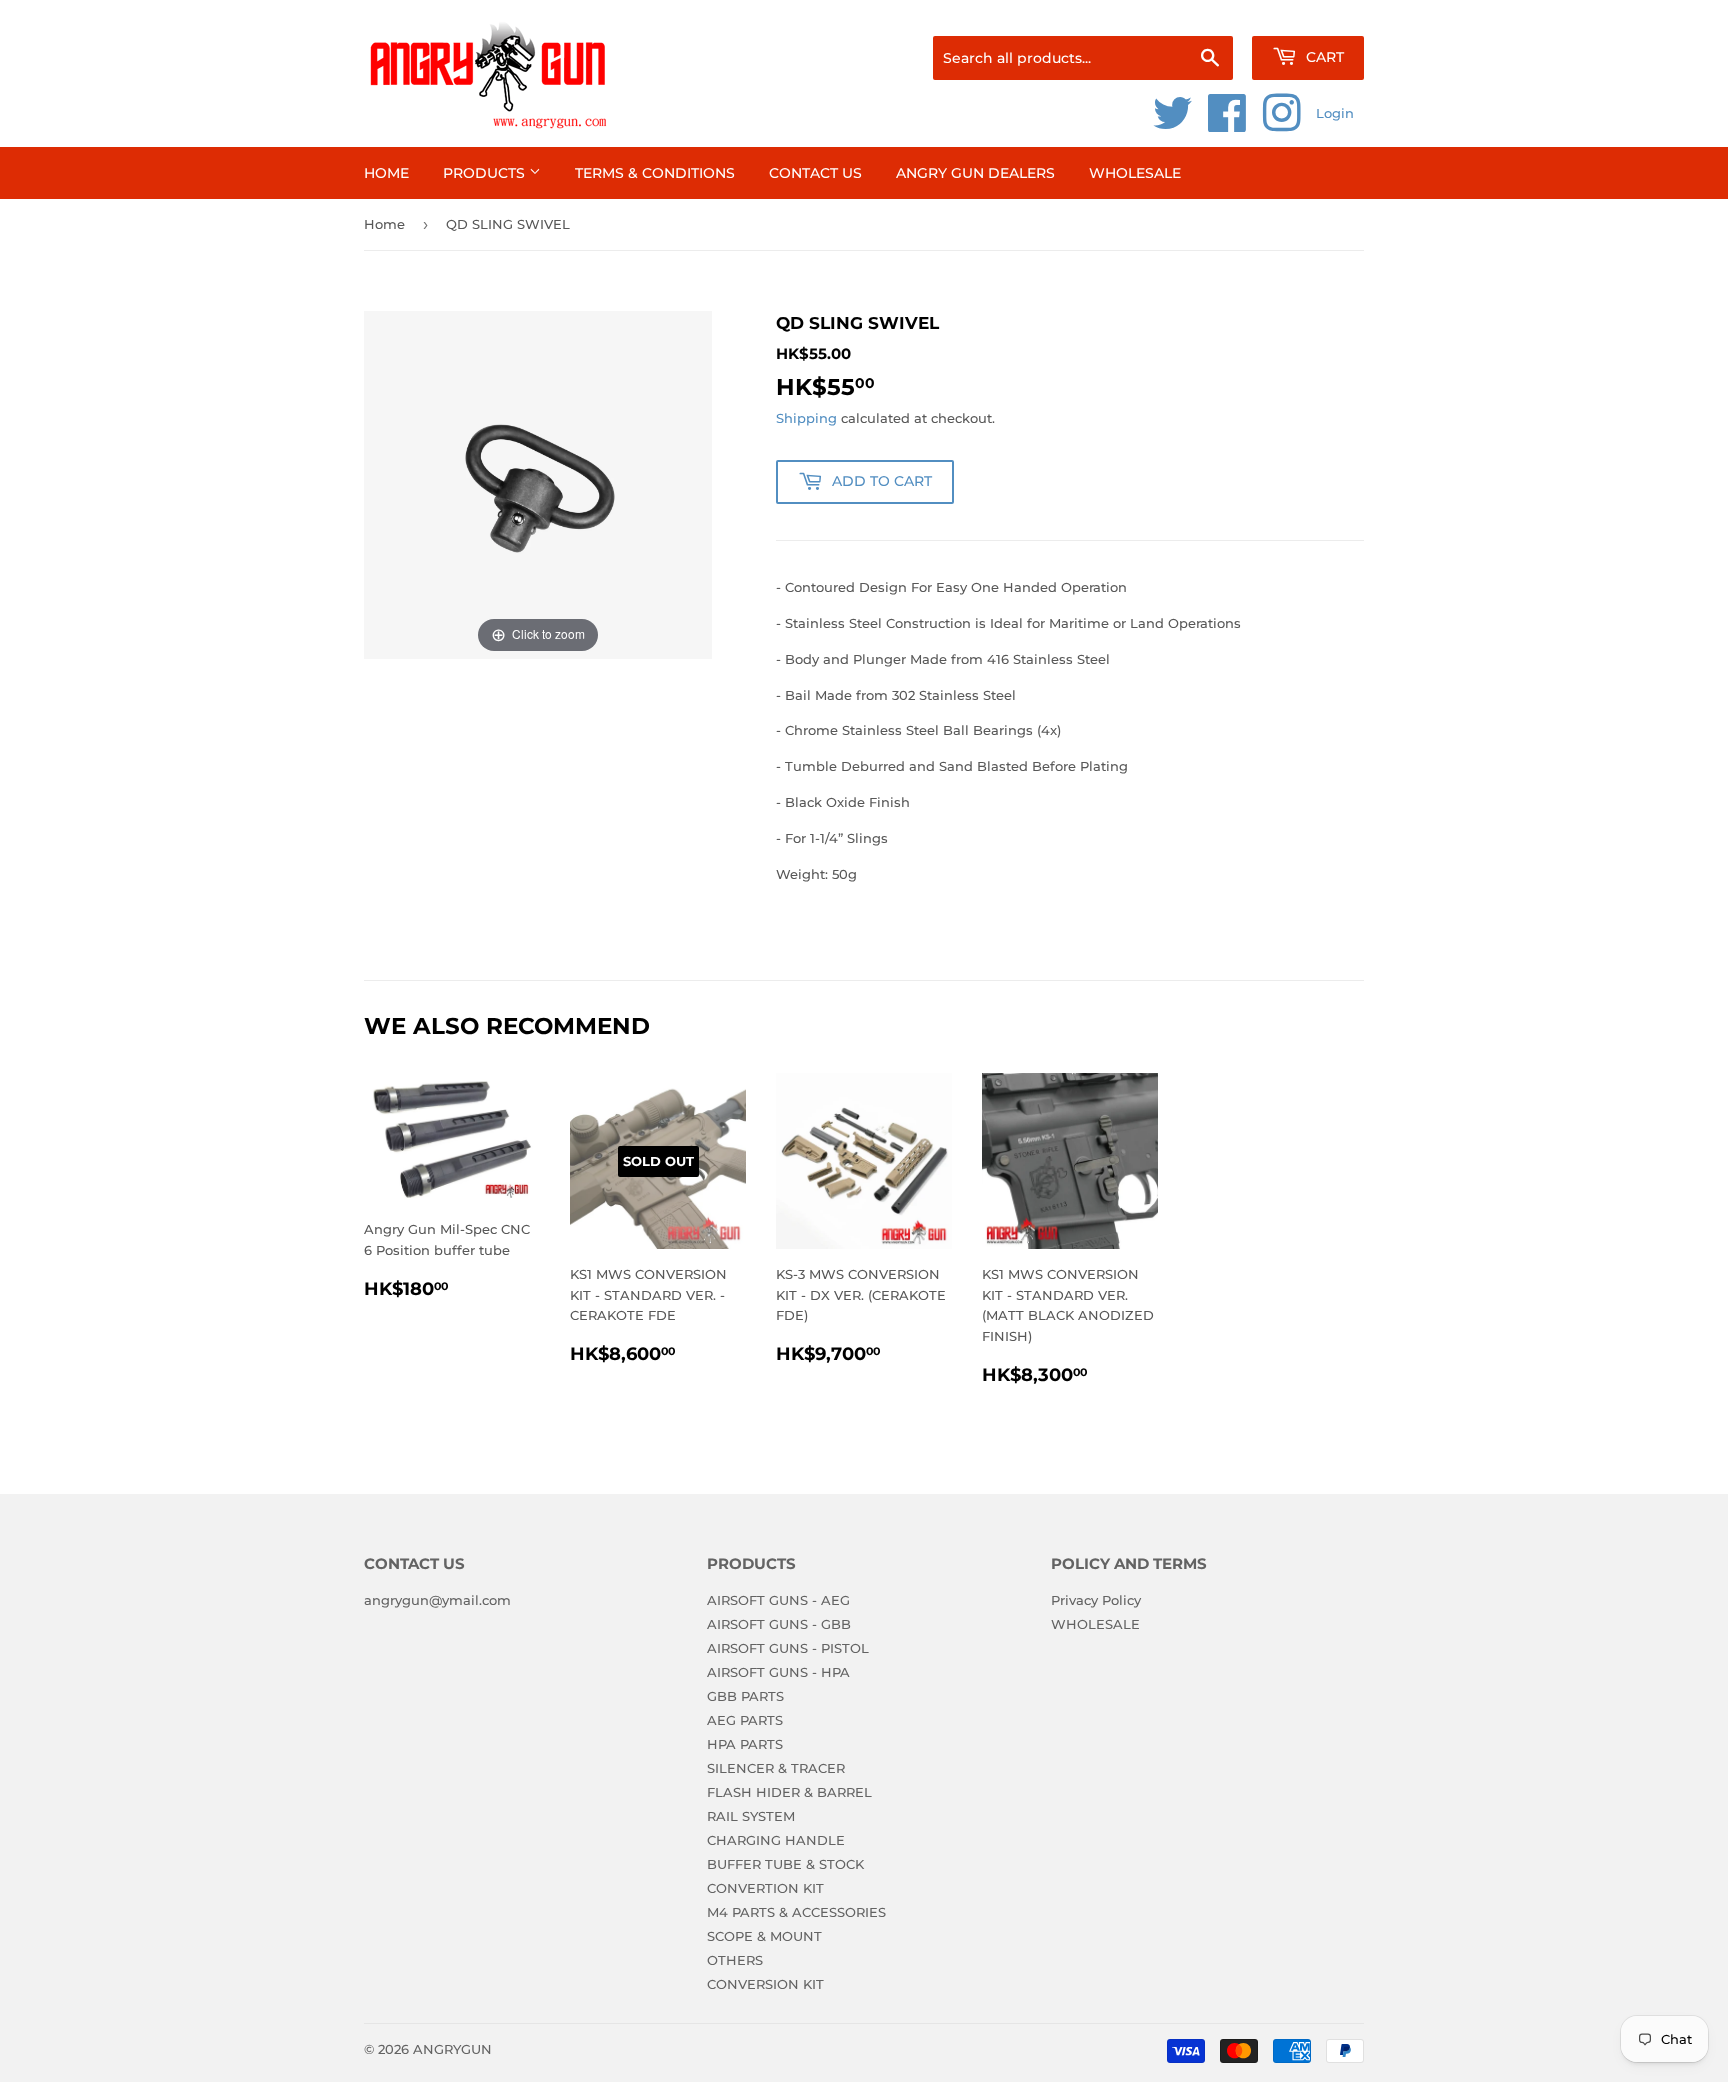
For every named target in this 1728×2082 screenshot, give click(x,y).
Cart (1323, 57)
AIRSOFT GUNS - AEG (778, 1600)
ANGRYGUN (452, 2049)
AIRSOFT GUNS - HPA (778, 1672)
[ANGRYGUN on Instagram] (1282, 124)
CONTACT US (815, 173)
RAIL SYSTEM (751, 1816)
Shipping (806, 418)
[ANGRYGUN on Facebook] (1227, 124)
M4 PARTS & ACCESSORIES (796, 1912)
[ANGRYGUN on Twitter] (1173, 124)
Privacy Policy (1096, 1600)
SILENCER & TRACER (776, 1768)
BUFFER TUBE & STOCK (785, 1864)
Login (1335, 113)
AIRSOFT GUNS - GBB (779, 1624)
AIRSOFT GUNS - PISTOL (788, 1648)
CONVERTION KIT (765, 1888)
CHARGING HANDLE (776, 1840)
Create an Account (1309, 11)
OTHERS (735, 1960)
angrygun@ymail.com (437, 1600)
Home (386, 173)
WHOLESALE (1135, 173)
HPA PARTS (745, 1744)
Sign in (1206, 11)
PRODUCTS (486, 173)
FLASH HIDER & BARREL (789, 1792)
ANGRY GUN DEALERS (975, 173)
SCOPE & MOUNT (764, 1936)
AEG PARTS (745, 1720)
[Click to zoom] (538, 483)
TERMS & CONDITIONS (655, 173)
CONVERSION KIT (765, 1984)
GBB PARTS (745, 1696)
